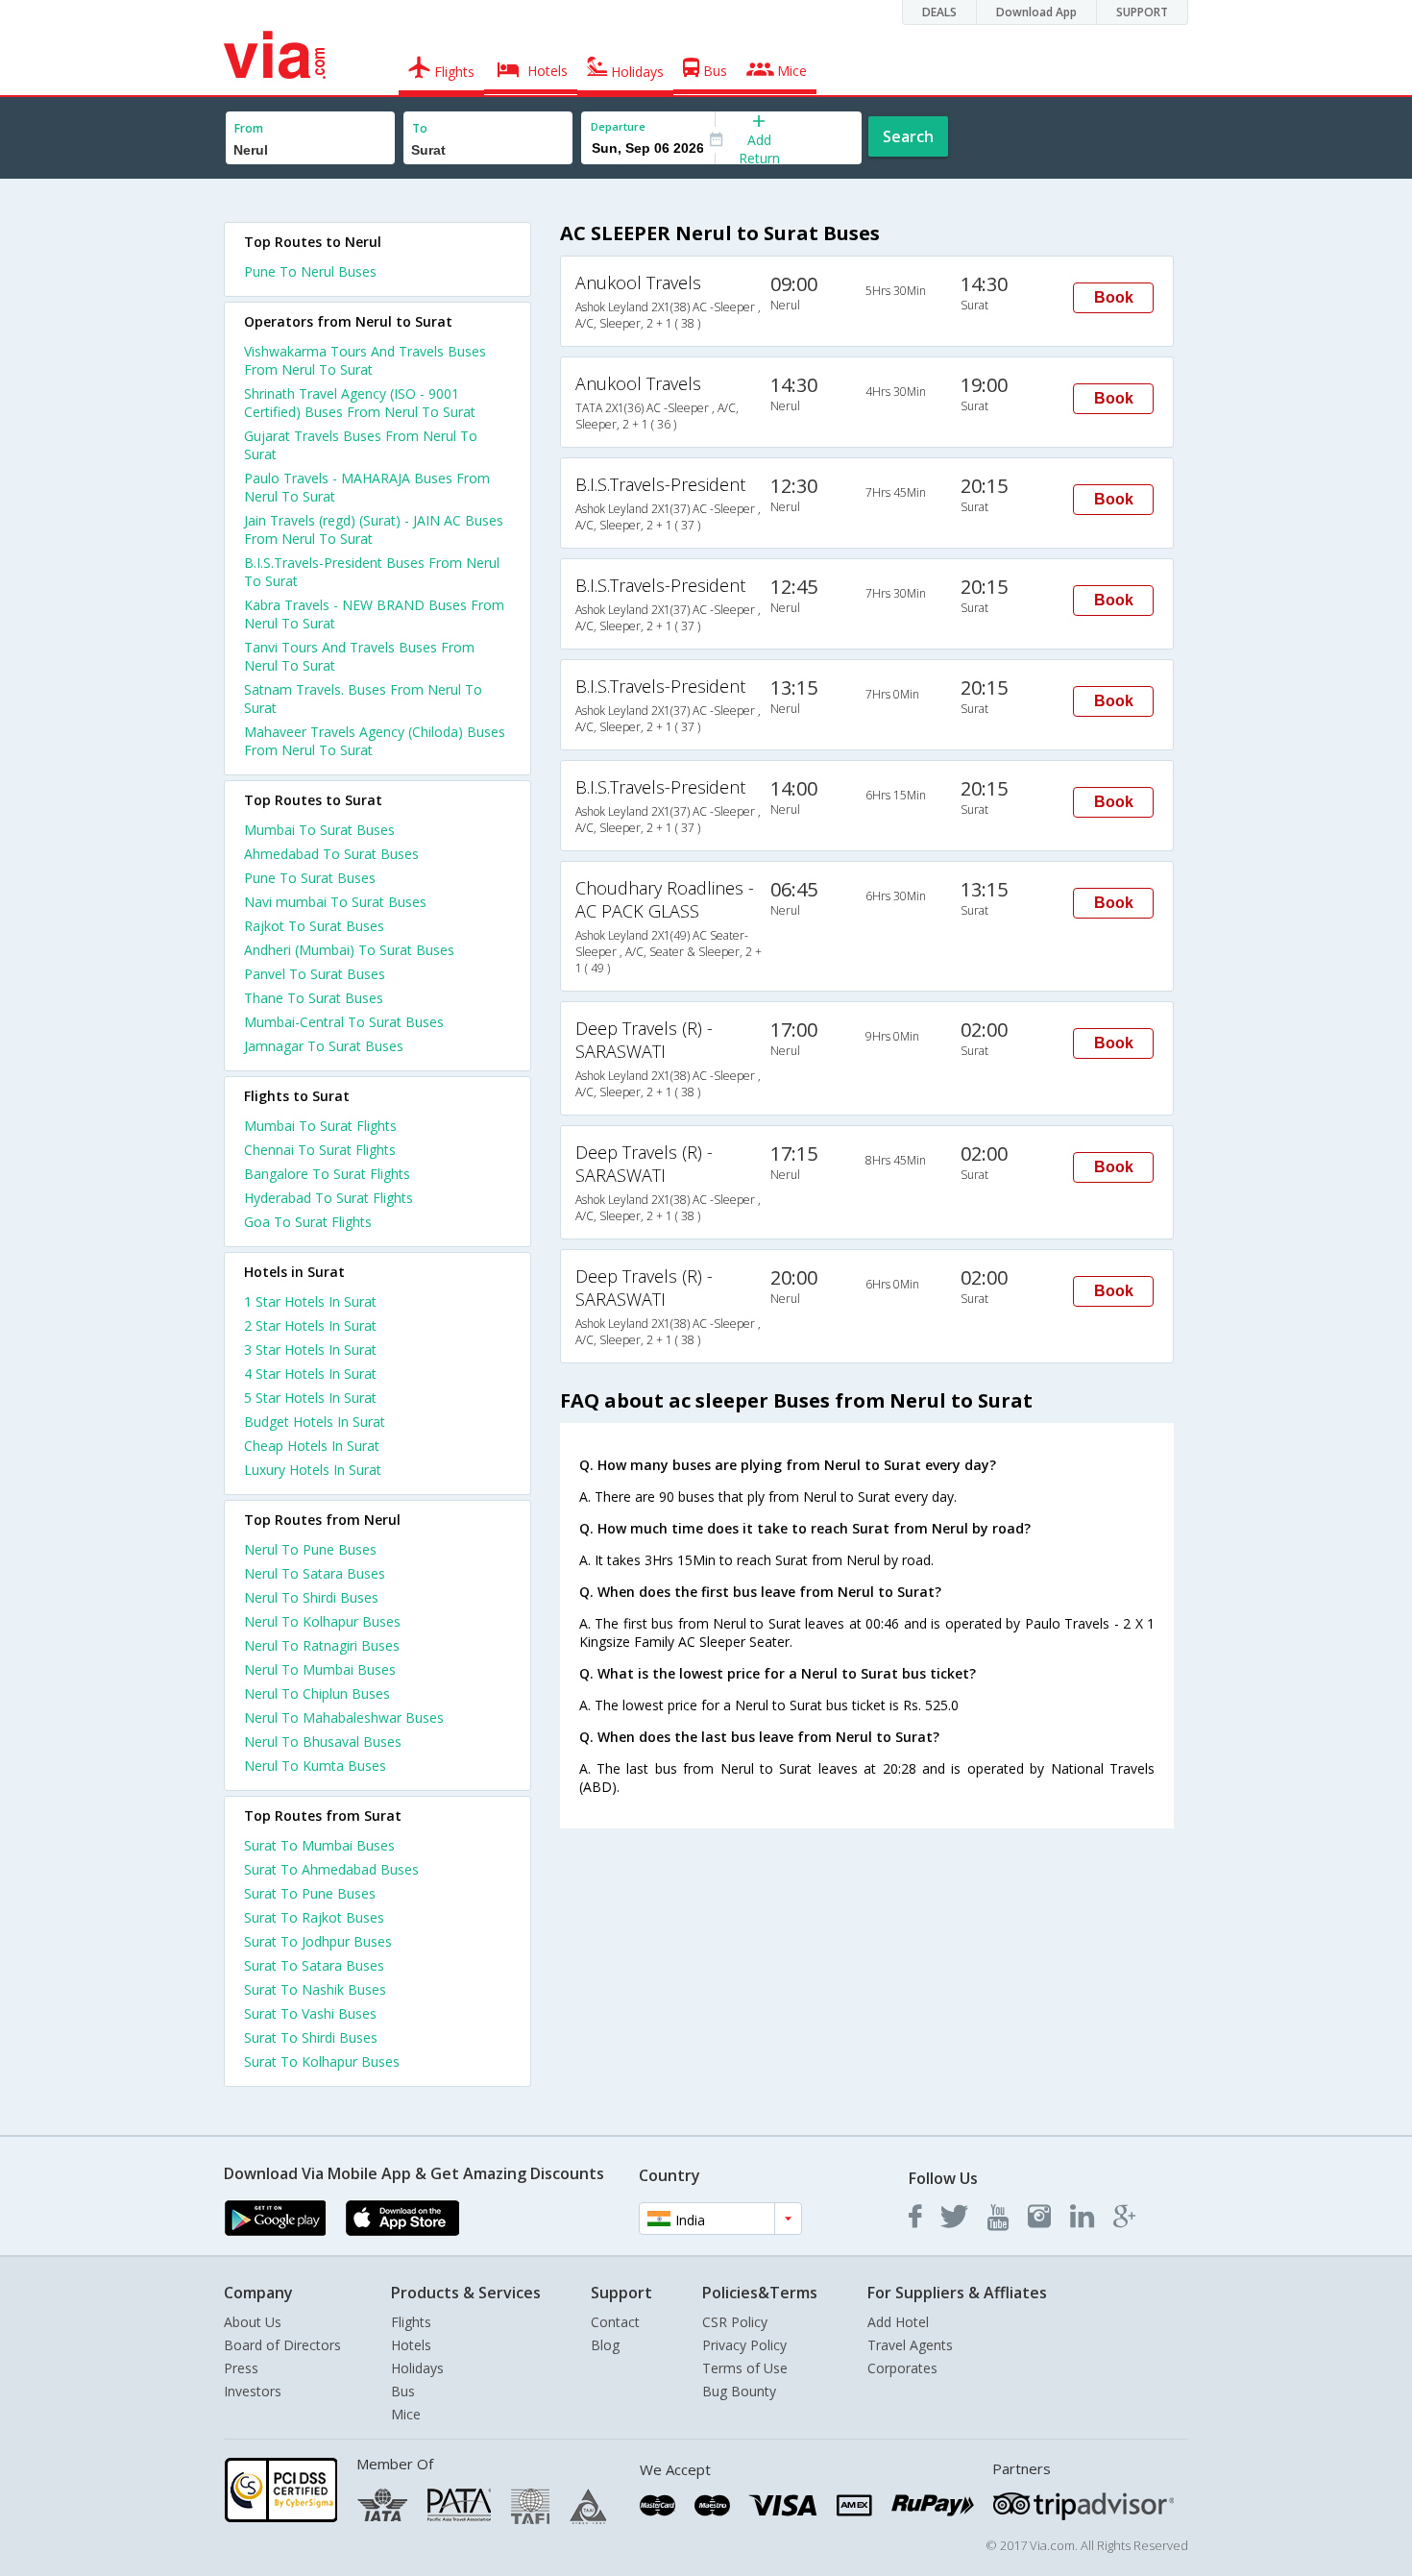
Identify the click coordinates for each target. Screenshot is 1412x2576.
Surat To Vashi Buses (310, 2013)
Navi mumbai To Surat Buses (335, 902)
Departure (618, 126)
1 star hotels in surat (310, 1301)
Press (241, 2368)
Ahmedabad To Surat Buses (331, 854)
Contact (615, 2322)
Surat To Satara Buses (314, 1965)
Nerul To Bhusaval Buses (323, 1742)
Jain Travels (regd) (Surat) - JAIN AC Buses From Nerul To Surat (374, 529)
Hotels (411, 2345)
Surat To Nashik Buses (315, 1989)
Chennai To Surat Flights (320, 1150)
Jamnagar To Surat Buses (324, 1046)
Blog (605, 2345)
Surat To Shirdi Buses (311, 2037)
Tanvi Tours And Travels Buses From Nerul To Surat (359, 656)
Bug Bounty (739, 2391)
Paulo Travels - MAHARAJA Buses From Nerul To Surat (367, 487)
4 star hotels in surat (310, 1374)
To (420, 128)
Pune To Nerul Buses (310, 271)
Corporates (902, 2368)
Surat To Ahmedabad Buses (331, 1869)
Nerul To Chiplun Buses (317, 1693)
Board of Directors (282, 2345)
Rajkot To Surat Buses (314, 926)
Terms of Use (745, 2368)
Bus (403, 2391)
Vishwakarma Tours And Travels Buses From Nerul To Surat (365, 360)
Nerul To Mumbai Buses (320, 1669)
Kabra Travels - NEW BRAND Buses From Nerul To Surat (374, 614)
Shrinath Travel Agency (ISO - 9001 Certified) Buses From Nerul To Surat (360, 403)
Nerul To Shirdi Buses (311, 1597)
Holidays (417, 2368)
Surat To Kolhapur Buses (322, 2061)
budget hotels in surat (315, 1422)
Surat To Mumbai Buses (319, 1845)
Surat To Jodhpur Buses (318, 1941)
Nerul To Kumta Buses (315, 1766)
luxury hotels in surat (313, 1470)
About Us (253, 2322)
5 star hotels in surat (310, 1398)
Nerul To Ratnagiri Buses (322, 1645)
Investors (253, 2391)
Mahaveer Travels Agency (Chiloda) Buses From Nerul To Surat (375, 741)
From (249, 128)
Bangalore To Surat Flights (327, 1174)
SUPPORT (1142, 12)
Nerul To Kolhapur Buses (322, 1621)
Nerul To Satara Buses (315, 1573)
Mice (406, 2414)
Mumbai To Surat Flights (320, 1126)
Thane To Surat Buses (314, 998)
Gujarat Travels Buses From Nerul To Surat (361, 445)
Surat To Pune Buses (310, 1893)
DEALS (939, 12)
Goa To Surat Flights (308, 1222)
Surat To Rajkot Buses (314, 1917)
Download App (1036, 12)
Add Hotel (898, 2322)
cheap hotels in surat (312, 1446)
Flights (411, 2322)
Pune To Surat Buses (310, 878)
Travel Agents (910, 2345)
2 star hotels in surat (310, 1325)
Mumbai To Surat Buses (319, 830)
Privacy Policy (744, 2345)
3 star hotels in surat (310, 1349)
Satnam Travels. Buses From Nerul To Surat (363, 699)
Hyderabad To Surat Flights (329, 1198)
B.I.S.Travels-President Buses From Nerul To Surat (372, 572)
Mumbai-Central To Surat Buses (344, 1022)
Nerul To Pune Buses (310, 1549)
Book (1114, 297)
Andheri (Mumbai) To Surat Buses (349, 950)
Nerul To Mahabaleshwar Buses (344, 1717)
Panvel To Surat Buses (315, 974)
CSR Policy (735, 2322)
